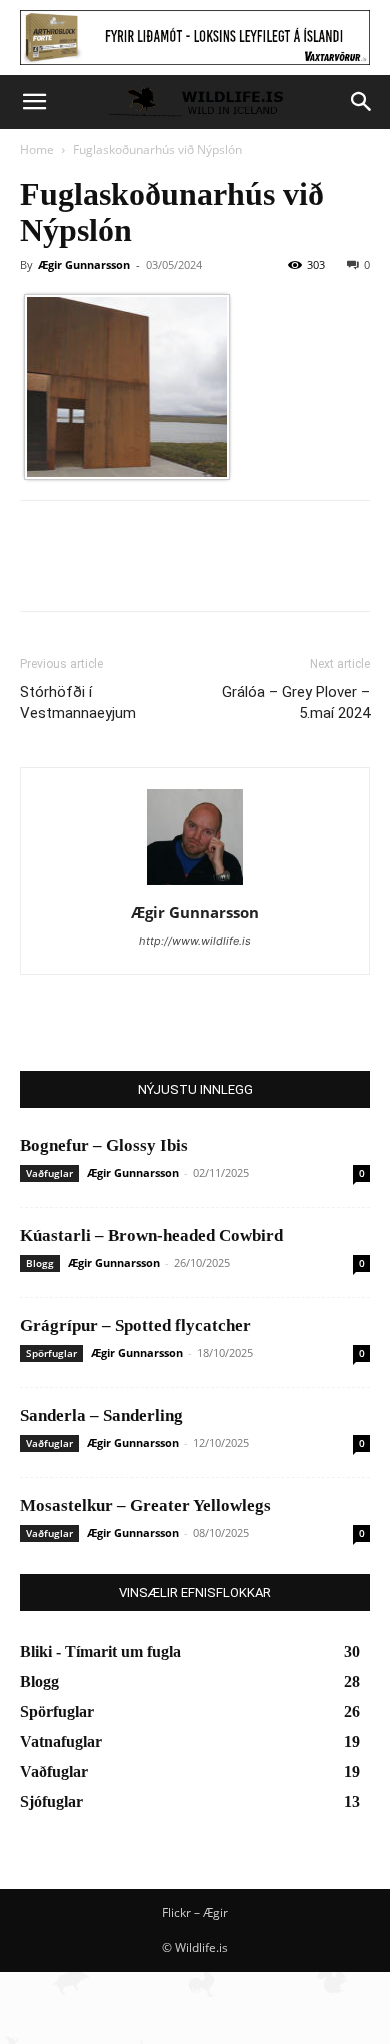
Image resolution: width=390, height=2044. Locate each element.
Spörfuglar (51, 1353)
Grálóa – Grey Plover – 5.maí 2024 (296, 702)
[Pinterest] (132, 570)
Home (37, 149)
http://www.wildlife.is (195, 941)
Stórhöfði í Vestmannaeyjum (78, 702)
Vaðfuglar (49, 1173)
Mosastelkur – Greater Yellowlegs (145, 1505)
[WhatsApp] (178, 570)
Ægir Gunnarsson (84, 264)
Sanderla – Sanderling (101, 1415)
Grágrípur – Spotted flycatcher (135, 1325)
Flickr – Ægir (195, 1912)
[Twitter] (86, 570)
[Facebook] (40, 570)
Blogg (40, 1263)
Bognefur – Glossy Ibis (104, 1145)
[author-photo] (195, 884)
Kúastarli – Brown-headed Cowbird (151, 1235)
